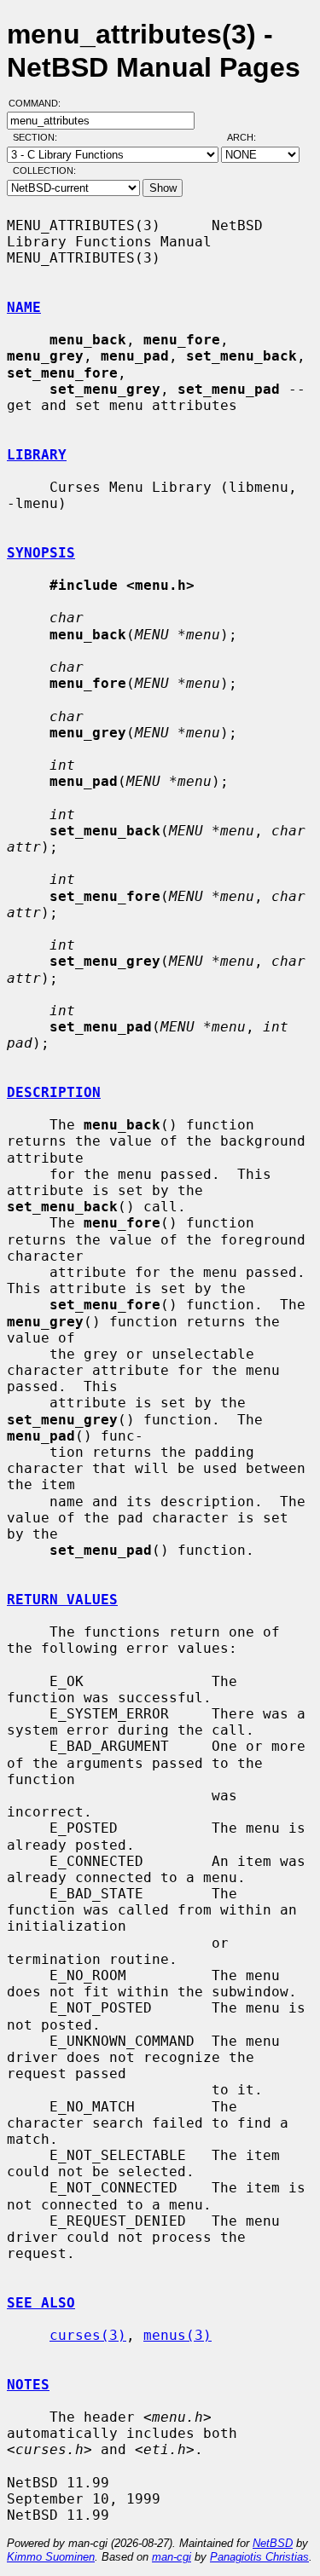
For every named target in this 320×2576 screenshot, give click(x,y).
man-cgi (172, 2557)
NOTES (28, 2385)
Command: (40, 103)
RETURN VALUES (62, 1600)
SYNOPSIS (41, 553)
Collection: (44, 170)
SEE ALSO (41, 2303)
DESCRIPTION (54, 1092)
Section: (39, 137)
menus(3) (177, 2335)
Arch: (249, 137)
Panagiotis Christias (259, 2557)
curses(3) (88, 2335)
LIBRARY (37, 455)
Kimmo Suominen (51, 2557)
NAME (24, 307)
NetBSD (273, 2543)
